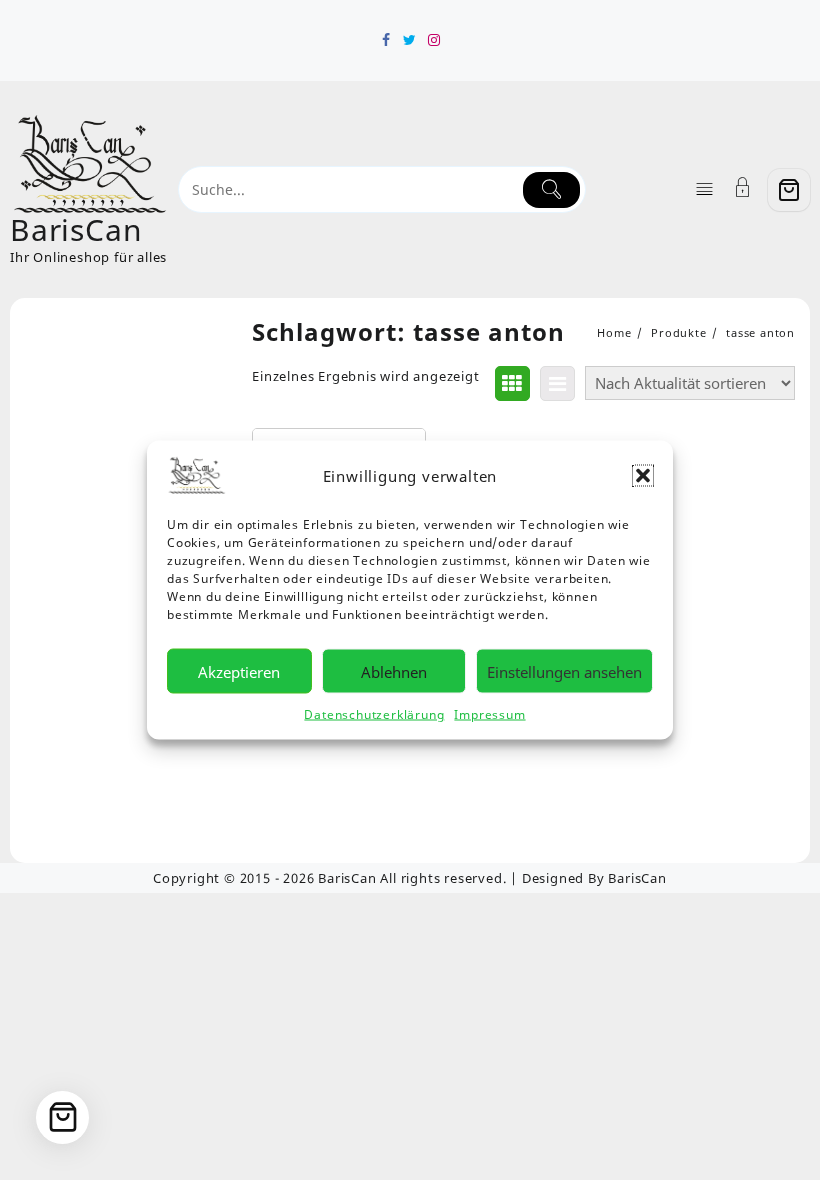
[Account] (743, 189)
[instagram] (434, 40)
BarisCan (76, 229)
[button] (643, 476)
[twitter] (410, 40)
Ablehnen (394, 671)
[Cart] (789, 190)
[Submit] (552, 190)
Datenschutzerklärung (374, 714)
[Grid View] (512, 383)
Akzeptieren (239, 671)
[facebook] (386, 40)
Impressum (489, 714)
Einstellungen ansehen (564, 671)
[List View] (557, 383)
